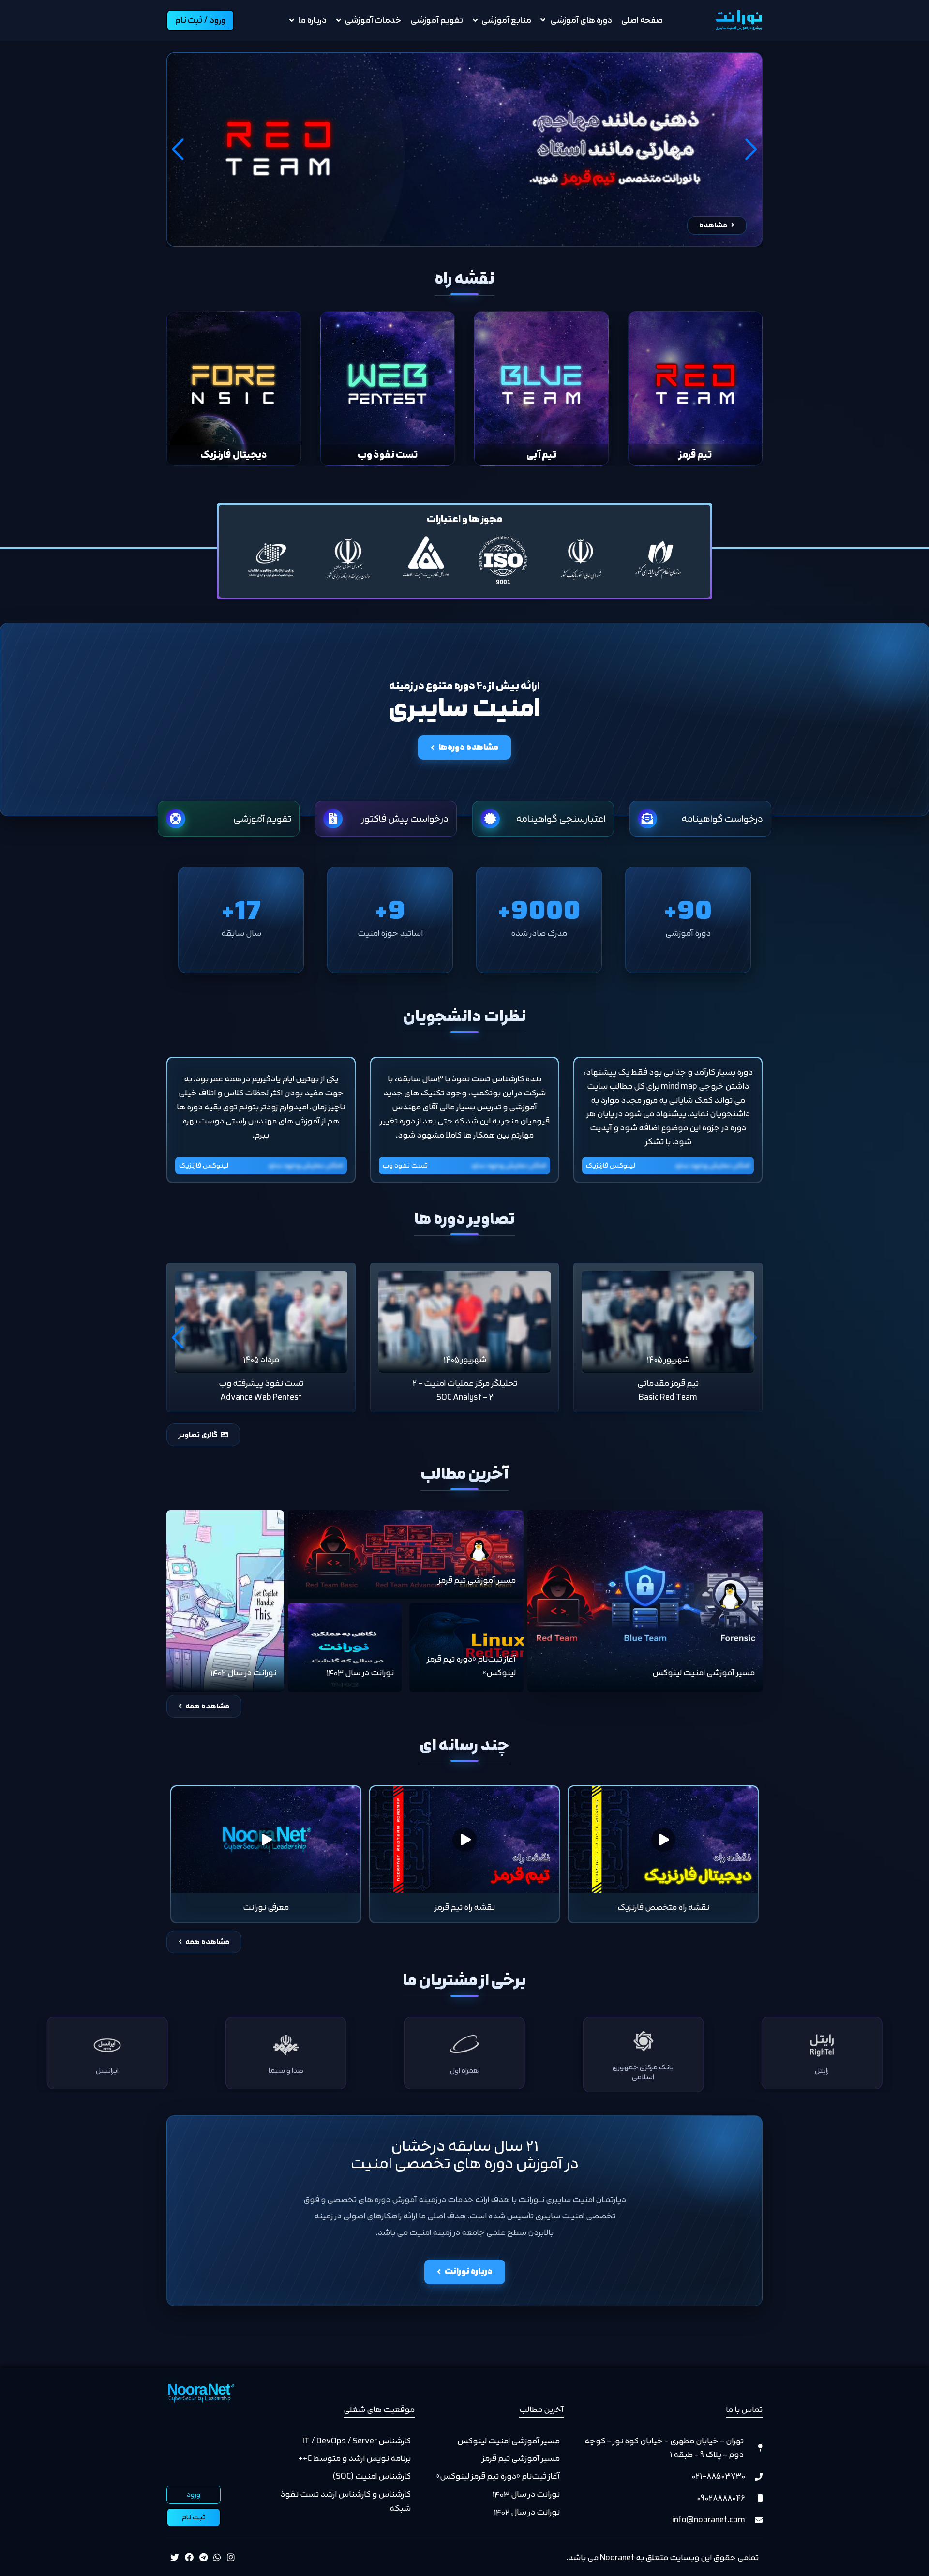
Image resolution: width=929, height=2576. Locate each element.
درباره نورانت (469, 2271)
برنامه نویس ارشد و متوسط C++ (355, 2458)
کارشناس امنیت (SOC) (372, 2476)
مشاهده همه (207, 1706)
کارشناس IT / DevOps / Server (357, 2441)
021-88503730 (718, 2476)
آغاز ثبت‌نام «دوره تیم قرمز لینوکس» (498, 2476)
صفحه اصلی (642, 20)
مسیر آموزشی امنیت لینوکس (509, 2441)
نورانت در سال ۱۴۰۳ (526, 2494)
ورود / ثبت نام (200, 20)
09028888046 (721, 2498)
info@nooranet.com (709, 2520)
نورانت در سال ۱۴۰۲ (527, 2512)
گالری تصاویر (199, 1435)
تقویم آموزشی (437, 20)
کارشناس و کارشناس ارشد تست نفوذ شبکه (345, 2501)
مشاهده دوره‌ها (468, 747)
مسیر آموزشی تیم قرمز (521, 2458)
